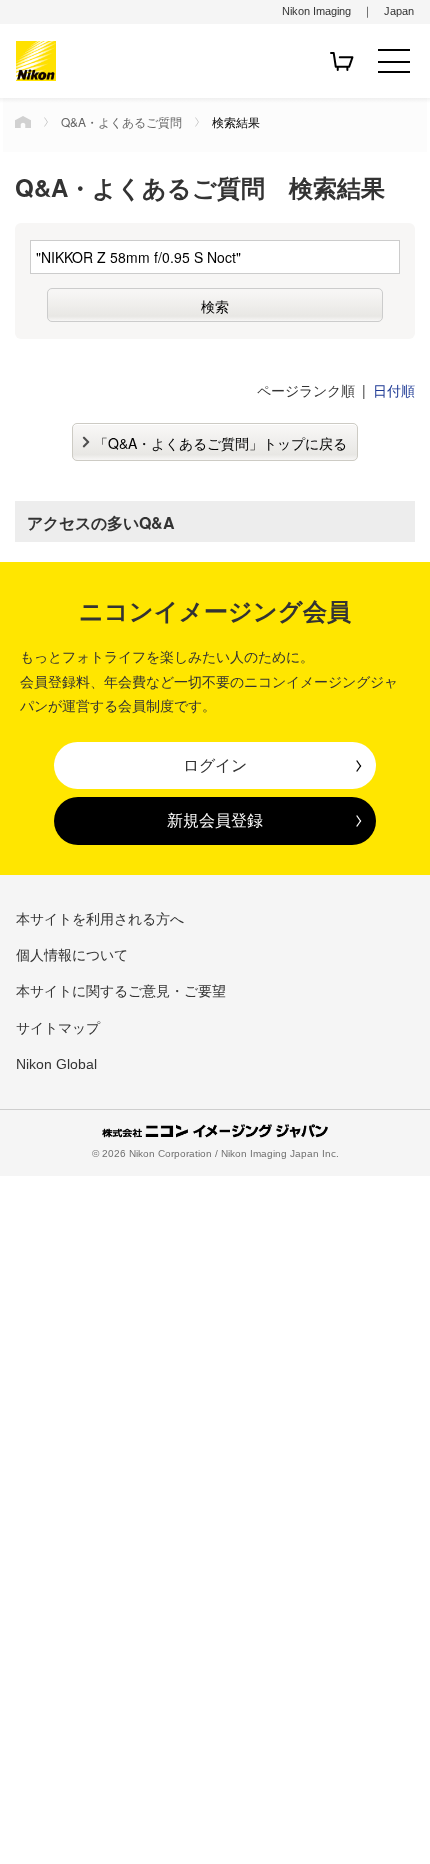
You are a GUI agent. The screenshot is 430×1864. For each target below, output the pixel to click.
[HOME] (23, 122)
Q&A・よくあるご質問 (121, 121)
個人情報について (72, 955)
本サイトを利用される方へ (100, 919)
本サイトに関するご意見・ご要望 (121, 991)
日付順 (394, 390)
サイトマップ (58, 1028)
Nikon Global (56, 1064)
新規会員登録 (215, 820)
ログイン (215, 765)
